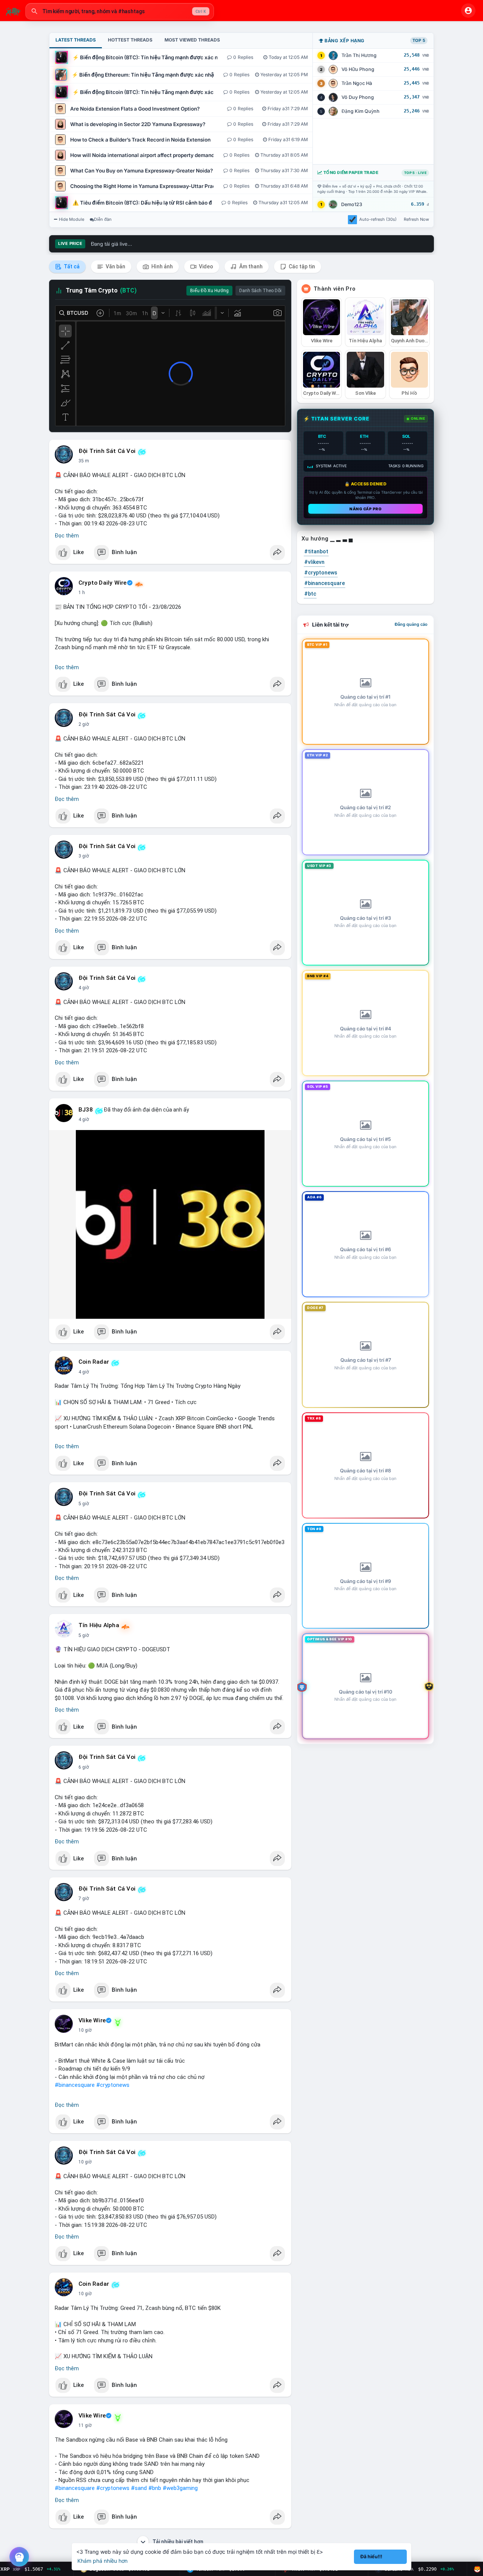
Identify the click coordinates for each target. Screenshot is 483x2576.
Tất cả (71, 266)
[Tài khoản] (468, 11)
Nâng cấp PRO (365, 509)
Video (205, 266)
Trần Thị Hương (359, 55)
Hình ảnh (162, 266)
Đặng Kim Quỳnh (361, 111)
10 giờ (85, 2030)
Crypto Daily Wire (102, 583)
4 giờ (84, 988)
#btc (310, 594)
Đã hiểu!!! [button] (371, 2557)
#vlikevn (314, 562)
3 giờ (84, 856)
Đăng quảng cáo (411, 624)
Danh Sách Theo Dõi (260, 291)
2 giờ (84, 724)
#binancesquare (75, 2085)
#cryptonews (113, 2085)
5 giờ (84, 1504)
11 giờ (85, 2425)
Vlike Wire (92, 2020)
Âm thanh (250, 266)
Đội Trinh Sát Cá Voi (107, 451)
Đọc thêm (67, 536)
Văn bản (115, 266)
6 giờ (84, 1767)
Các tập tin (301, 266)
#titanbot (316, 551)
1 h (82, 593)
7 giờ (84, 1899)
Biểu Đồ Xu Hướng (209, 291)
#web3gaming (180, 2488)
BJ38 (86, 1110)
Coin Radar (94, 1362)
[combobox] (120, 11)
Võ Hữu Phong (358, 69)
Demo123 (352, 204)
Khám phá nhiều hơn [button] (102, 2561)
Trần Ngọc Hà (357, 83)
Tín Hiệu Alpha (99, 1625)
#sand (139, 2488)
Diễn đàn (103, 219)
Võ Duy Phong (358, 97)
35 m (84, 461)
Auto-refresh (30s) (378, 219)
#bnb (155, 2488)
